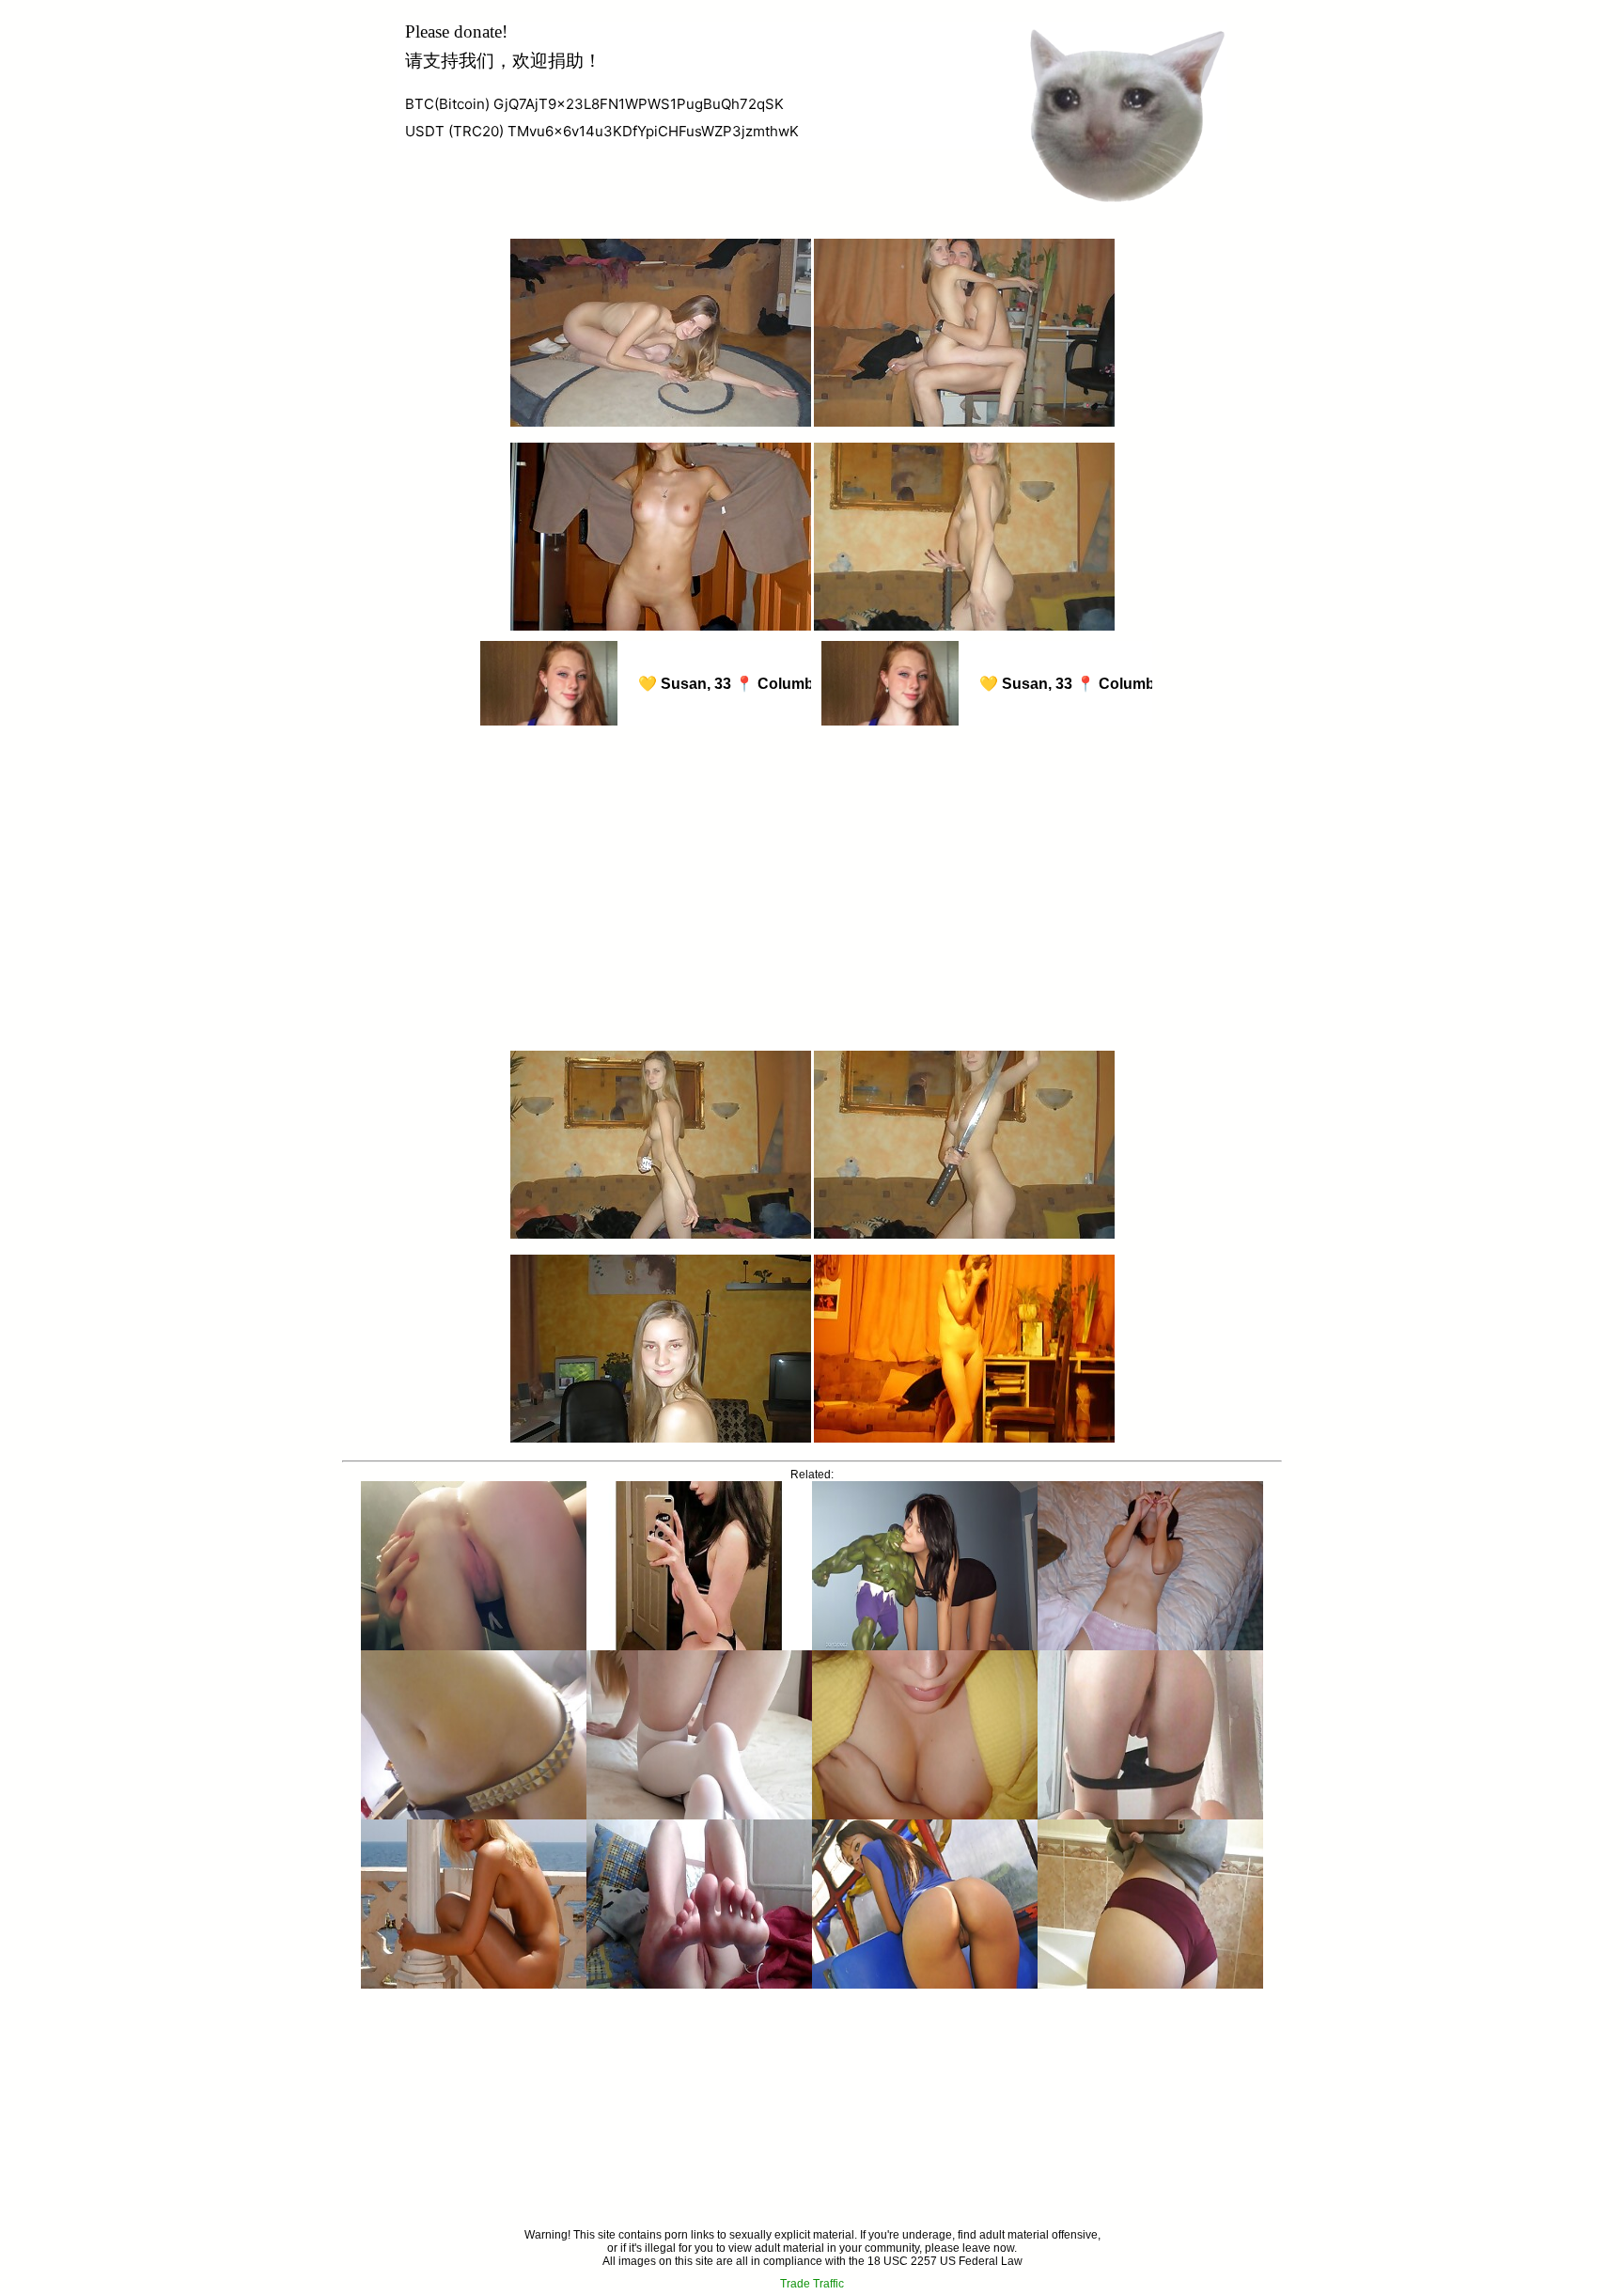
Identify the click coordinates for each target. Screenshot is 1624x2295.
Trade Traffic (812, 2284)
